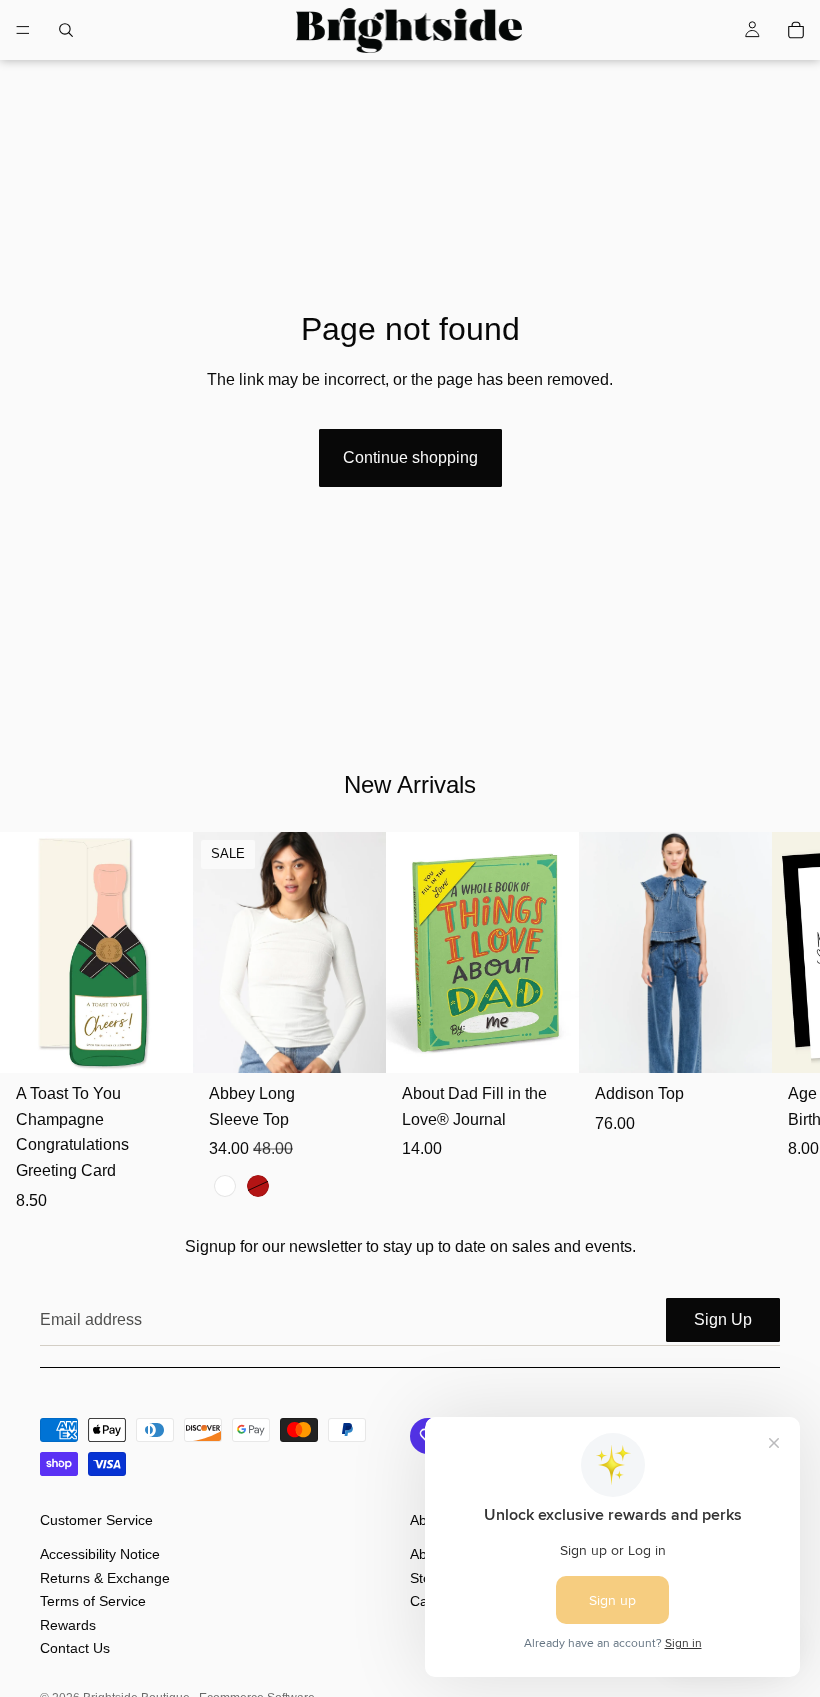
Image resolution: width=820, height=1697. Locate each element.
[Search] (66, 30)
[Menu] (23, 30)
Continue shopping (410, 457)
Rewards (68, 1624)
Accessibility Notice (100, 1554)
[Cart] (796, 30)
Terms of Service (93, 1601)
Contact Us (75, 1647)
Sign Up (723, 1319)
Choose (372, 1042)
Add (179, 1042)
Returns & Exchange (105, 1577)
